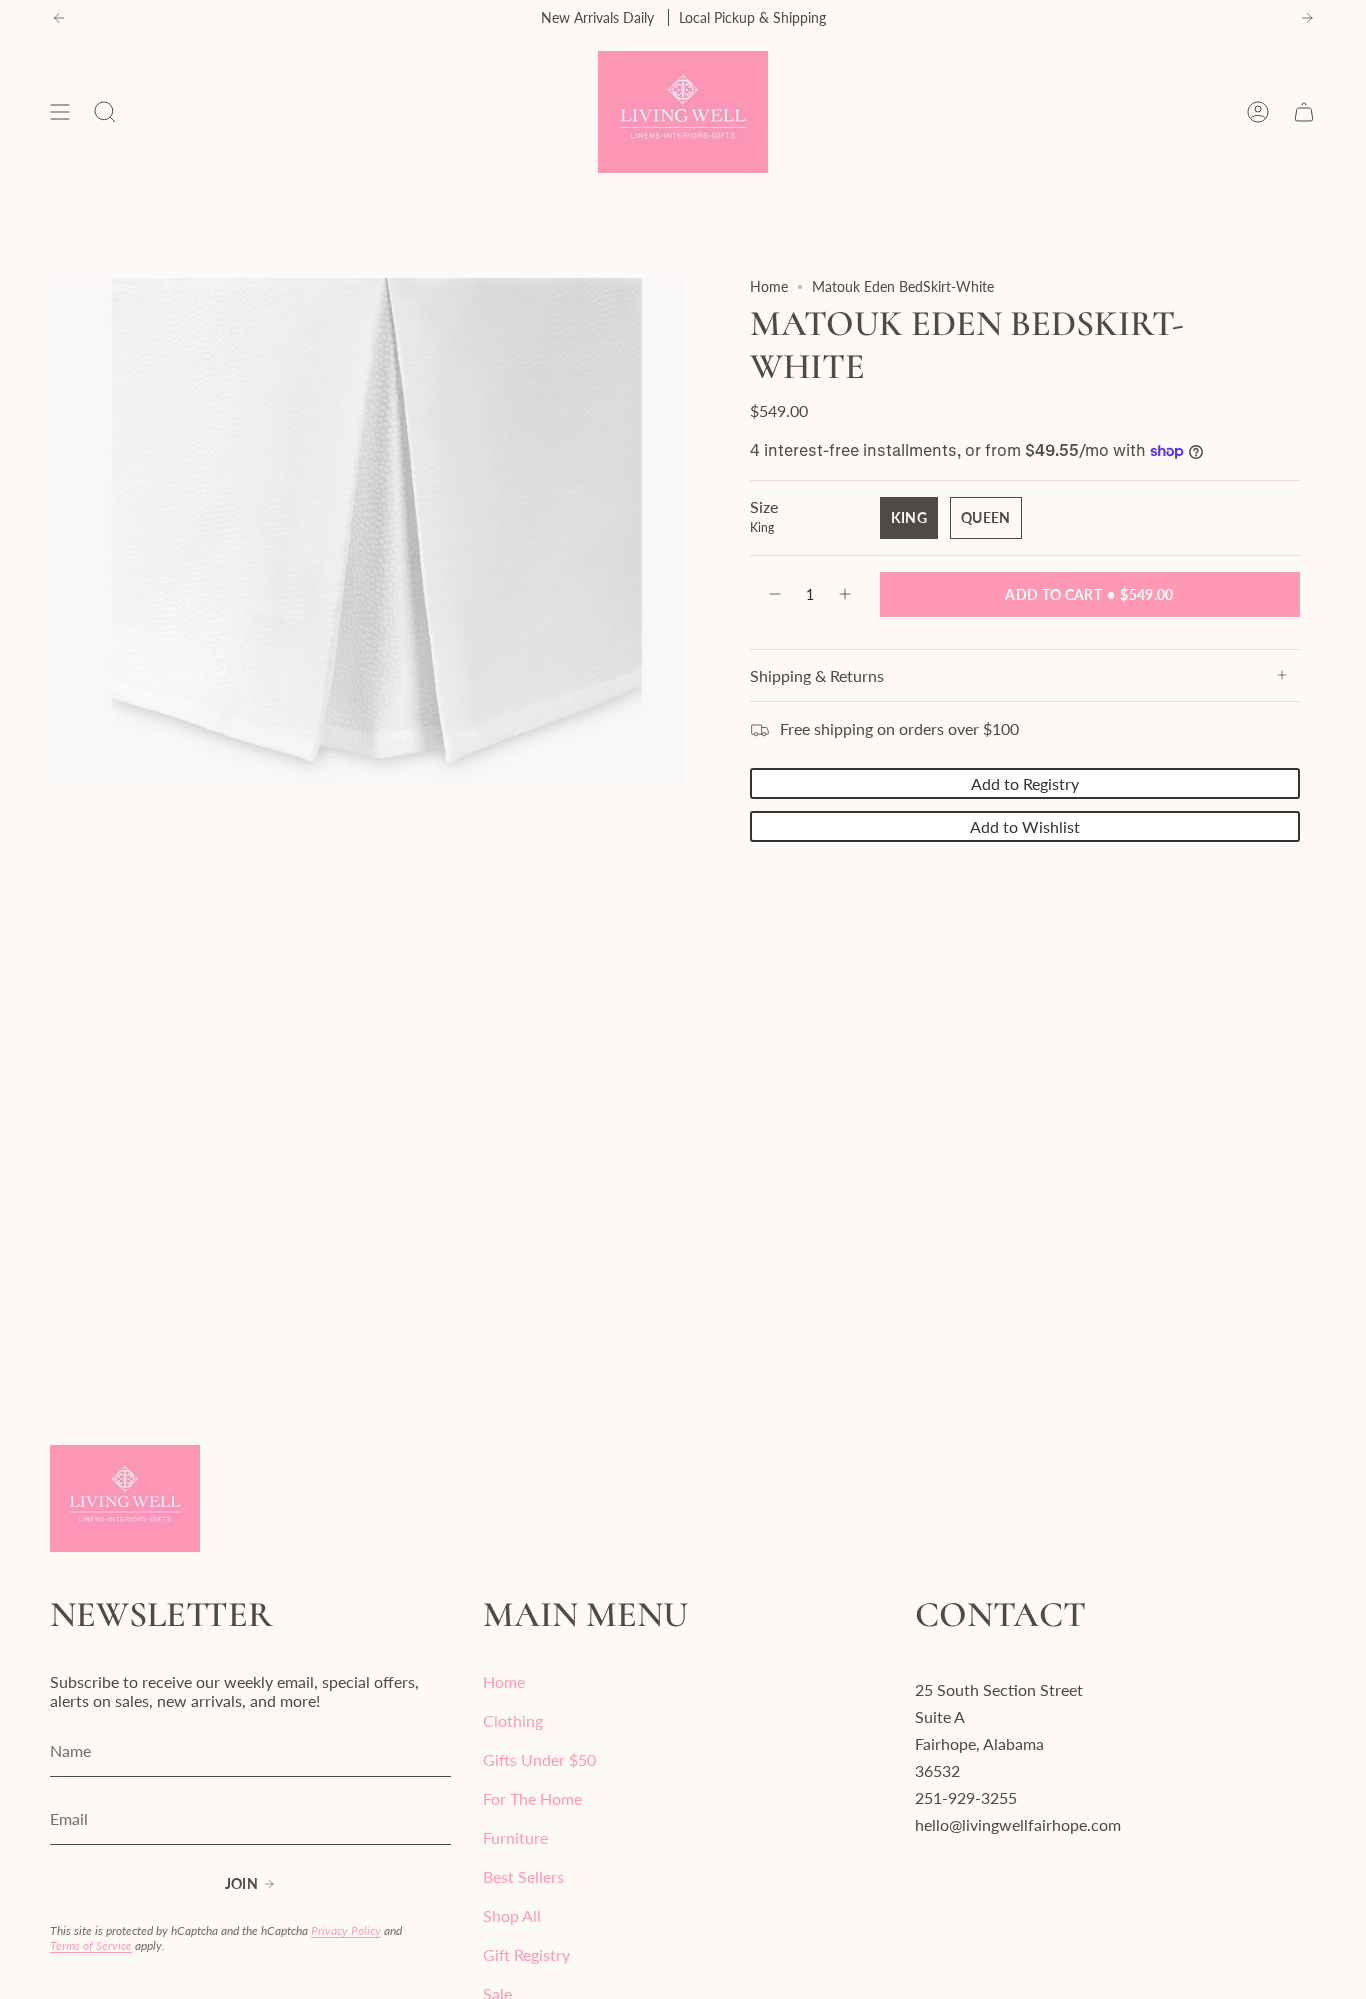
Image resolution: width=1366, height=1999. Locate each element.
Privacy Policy (346, 1930)
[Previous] (59, 18)
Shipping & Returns (817, 675)
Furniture (515, 1837)
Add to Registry (1025, 783)
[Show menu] (60, 112)
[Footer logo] (125, 1498)
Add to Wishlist (1025, 826)
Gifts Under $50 (539, 1759)
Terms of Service (91, 1945)
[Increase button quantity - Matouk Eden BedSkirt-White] (846, 594)
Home (769, 286)
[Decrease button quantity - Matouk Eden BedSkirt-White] (774, 594)
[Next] (1307, 18)
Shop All (512, 1915)
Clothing (513, 1720)
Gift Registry (526, 1954)
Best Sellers (523, 1876)
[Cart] (1304, 112)
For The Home (532, 1798)
